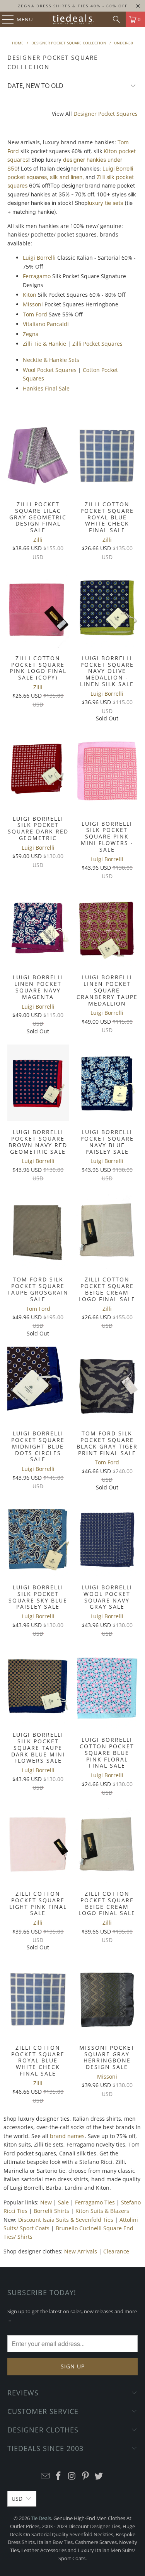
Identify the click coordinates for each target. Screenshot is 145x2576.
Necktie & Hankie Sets (51, 360)
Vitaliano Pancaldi (46, 324)
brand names (67, 2136)
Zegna (31, 334)
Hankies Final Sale (46, 388)
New (46, 2202)
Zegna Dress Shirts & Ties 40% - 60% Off (73, 6)
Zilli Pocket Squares (97, 344)
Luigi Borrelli (39, 258)
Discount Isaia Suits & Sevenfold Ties (66, 2220)
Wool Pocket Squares (50, 370)
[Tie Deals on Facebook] (59, 2476)
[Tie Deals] (73, 19)
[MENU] (4, 19)
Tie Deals (41, 2518)
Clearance (116, 2251)
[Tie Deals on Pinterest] (85, 2476)
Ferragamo (37, 276)
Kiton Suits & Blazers (102, 2211)
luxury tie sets (105, 203)
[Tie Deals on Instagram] (72, 2476)
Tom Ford (35, 314)
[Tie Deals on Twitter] (99, 2476)
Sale (63, 2202)
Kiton (30, 295)
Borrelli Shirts (51, 2211)
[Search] (116, 19)
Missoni (33, 304)
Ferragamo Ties (95, 2202)
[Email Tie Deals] (45, 2476)
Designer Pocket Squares (106, 114)
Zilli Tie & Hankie (44, 344)
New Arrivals (81, 2251)
